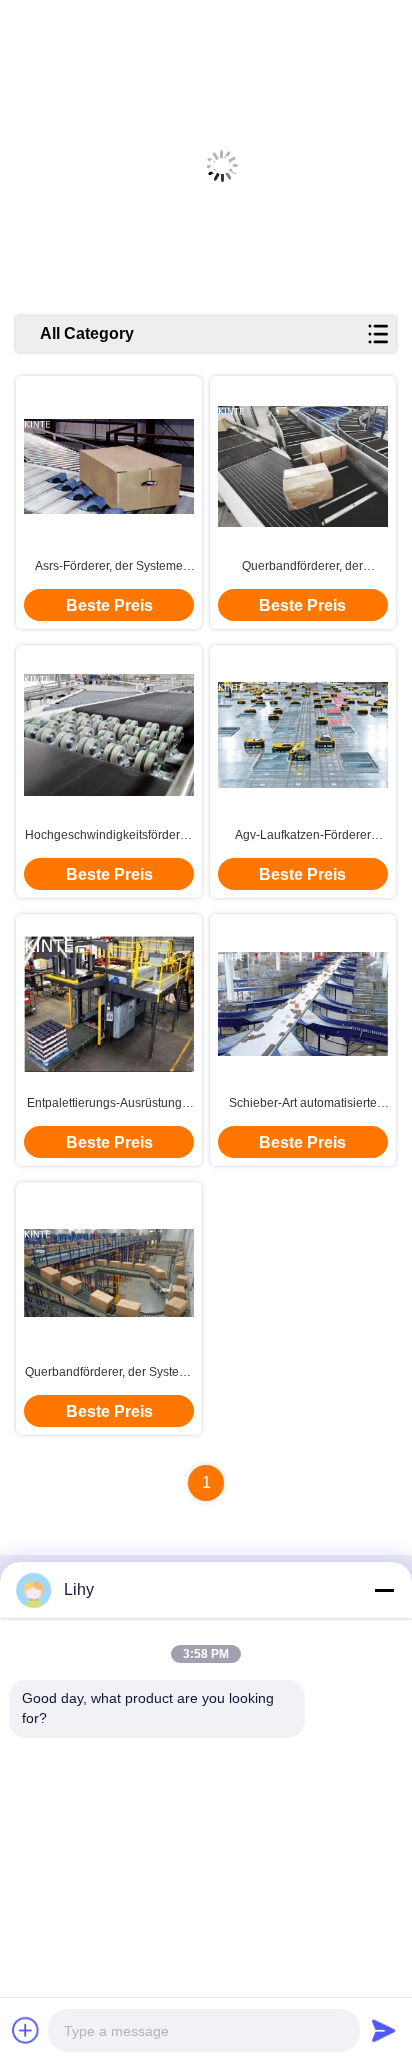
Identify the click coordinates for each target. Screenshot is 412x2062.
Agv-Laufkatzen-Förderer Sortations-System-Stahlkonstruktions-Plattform (303, 836)
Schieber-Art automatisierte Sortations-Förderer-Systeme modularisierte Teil (302, 1104)
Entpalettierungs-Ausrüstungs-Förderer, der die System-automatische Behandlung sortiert (109, 1104)
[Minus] (384, 1590)
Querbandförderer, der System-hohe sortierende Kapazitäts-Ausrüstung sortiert (109, 1373)
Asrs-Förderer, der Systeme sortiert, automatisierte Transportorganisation (109, 567)
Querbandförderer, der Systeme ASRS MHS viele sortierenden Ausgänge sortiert (302, 567)
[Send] (384, 2030)
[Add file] (26, 2030)
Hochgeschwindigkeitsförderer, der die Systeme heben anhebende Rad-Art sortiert (109, 836)
